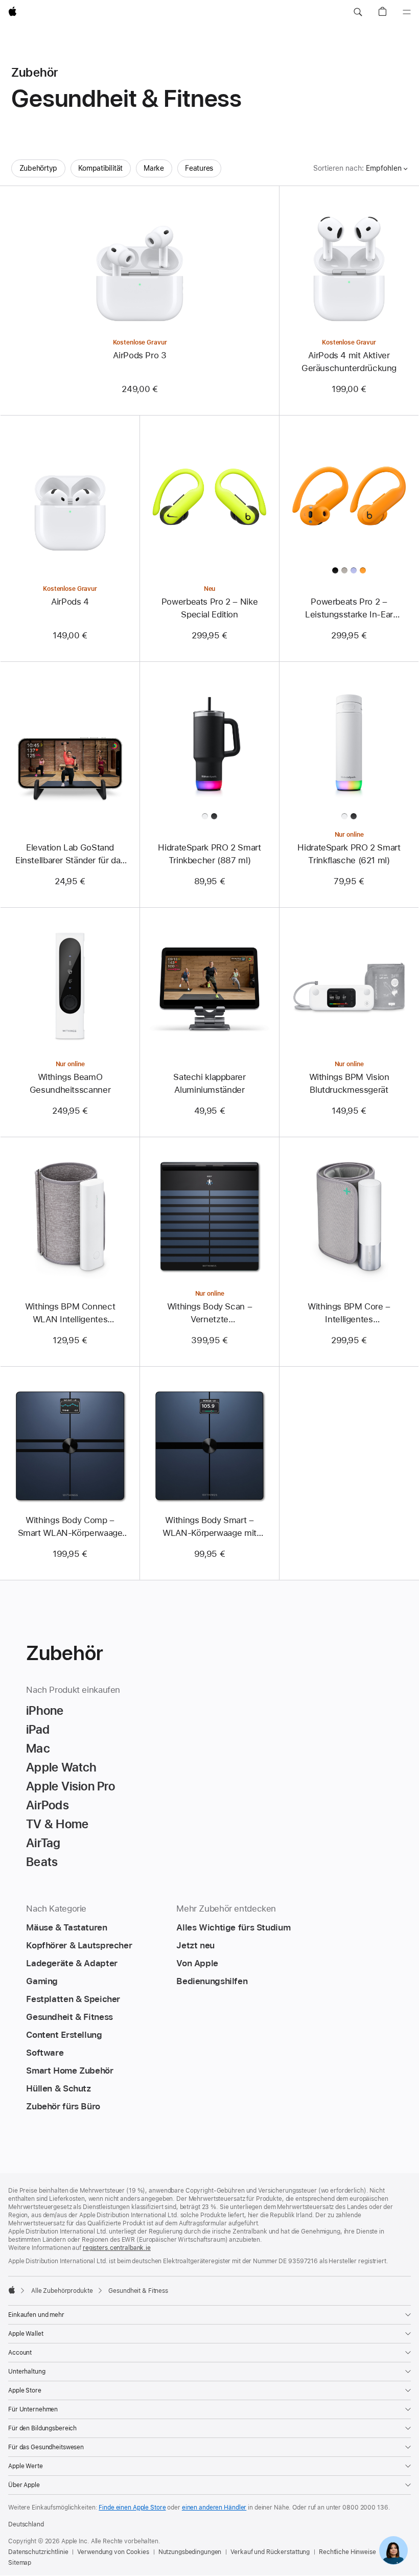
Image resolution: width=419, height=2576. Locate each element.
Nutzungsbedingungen (190, 2552)
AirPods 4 (70, 602)
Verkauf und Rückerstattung (270, 2552)
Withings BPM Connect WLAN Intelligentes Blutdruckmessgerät (70, 1314)
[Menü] (407, 12)
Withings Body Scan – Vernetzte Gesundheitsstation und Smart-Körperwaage (209, 1314)
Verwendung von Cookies (113, 2552)
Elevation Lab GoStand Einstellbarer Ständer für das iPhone (70, 855)
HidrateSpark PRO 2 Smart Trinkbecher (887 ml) (209, 854)
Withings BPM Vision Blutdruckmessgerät (349, 1083)
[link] (393, 2550)
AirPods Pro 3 (139, 355)
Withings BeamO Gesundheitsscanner (70, 1083)
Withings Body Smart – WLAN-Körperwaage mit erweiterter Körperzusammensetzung (209, 1527)
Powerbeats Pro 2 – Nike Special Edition (209, 608)
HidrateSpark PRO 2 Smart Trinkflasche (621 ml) (349, 854)
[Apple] (12, 2290)
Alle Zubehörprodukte (62, 2291)
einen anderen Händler (214, 2508)
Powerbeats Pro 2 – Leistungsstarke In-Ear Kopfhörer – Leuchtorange (349, 609)
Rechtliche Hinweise (347, 2552)
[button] (358, 12)
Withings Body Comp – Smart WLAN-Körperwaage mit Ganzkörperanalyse (70, 1527)
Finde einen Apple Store (132, 2508)
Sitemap (20, 2563)
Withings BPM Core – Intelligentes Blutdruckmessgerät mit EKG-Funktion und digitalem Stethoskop (349, 1314)
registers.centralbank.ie (117, 2248)
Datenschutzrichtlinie (38, 2552)
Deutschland (26, 2524)
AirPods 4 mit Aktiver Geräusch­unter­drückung (349, 362)
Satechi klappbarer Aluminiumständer (209, 1083)
